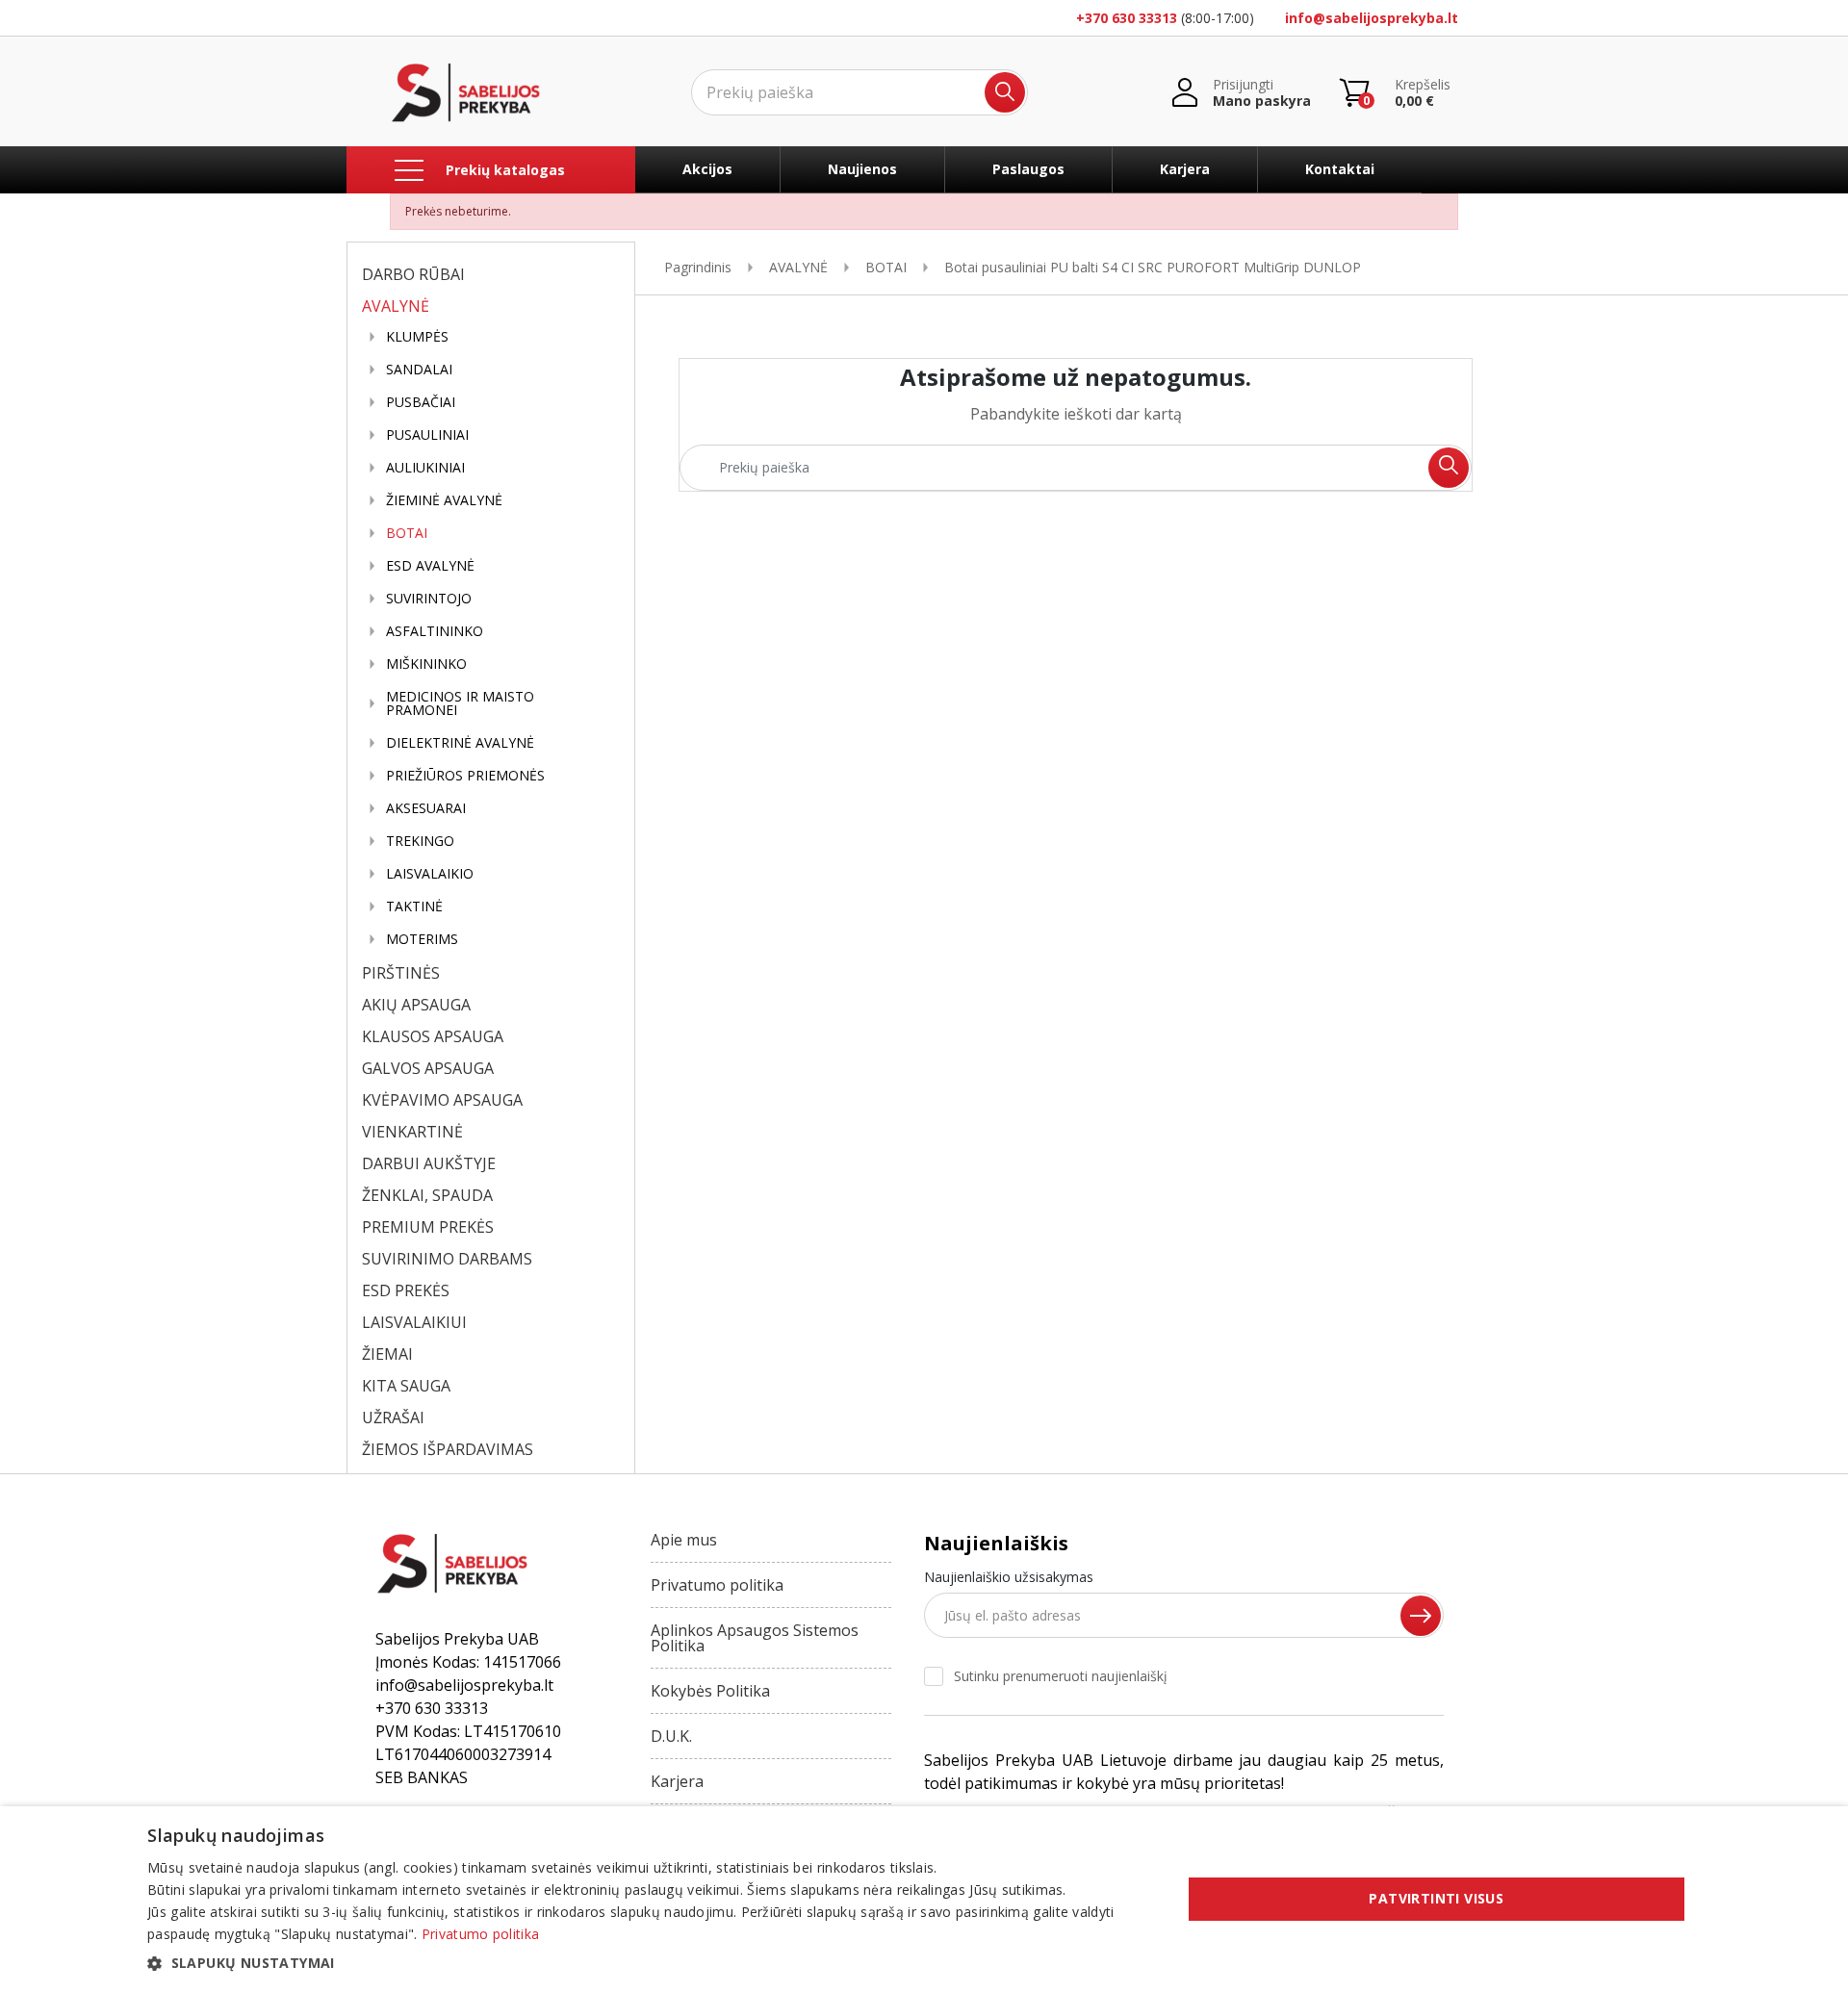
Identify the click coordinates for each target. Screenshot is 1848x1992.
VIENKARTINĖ (412, 1132)
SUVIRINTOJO (429, 599)
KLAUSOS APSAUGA (433, 1036)
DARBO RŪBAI (413, 274)
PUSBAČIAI (421, 402)
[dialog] (924, 1899)
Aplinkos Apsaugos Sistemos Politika (755, 1638)
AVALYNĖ (396, 306)
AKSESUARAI (426, 808)
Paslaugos (1028, 169)
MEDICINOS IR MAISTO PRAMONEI (460, 703)
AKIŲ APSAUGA (416, 1005)
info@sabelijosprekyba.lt (1372, 18)
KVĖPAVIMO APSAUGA (442, 1100)
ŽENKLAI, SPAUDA (427, 1195)
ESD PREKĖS (406, 1290)
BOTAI (407, 533)
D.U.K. (671, 1736)
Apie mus (684, 1540)
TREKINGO (420, 841)
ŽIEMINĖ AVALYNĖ (444, 500)
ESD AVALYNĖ (430, 566)
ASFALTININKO (435, 631)
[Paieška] (1005, 92)
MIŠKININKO (426, 664)
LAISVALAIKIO (430, 874)
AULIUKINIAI (425, 468)
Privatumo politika (717, 1585)
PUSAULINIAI (427, 435)
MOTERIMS (422, 939)
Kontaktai (1340, 169)
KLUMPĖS (417, 337)
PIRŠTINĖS (401, 973)
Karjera (1185, 169)
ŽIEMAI (387, 1354)
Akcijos (707, 169)
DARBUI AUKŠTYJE (429, 1163)
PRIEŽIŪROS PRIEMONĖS (465, 776)
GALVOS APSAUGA (428, 1068)
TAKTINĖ (414, 907)
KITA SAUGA (406, 1386)
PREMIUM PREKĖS (428, 1227)
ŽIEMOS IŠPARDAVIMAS (448, 1449)
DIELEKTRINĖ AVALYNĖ (460, 743)
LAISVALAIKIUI (414, 1322)
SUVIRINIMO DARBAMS (447, 1259)
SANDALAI (419, 370)
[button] (649, 1963)
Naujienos (862, 169)
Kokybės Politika (710, 1691)
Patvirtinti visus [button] (1436, 1898)
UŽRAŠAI (393, 1417)
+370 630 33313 (1127, 18)
